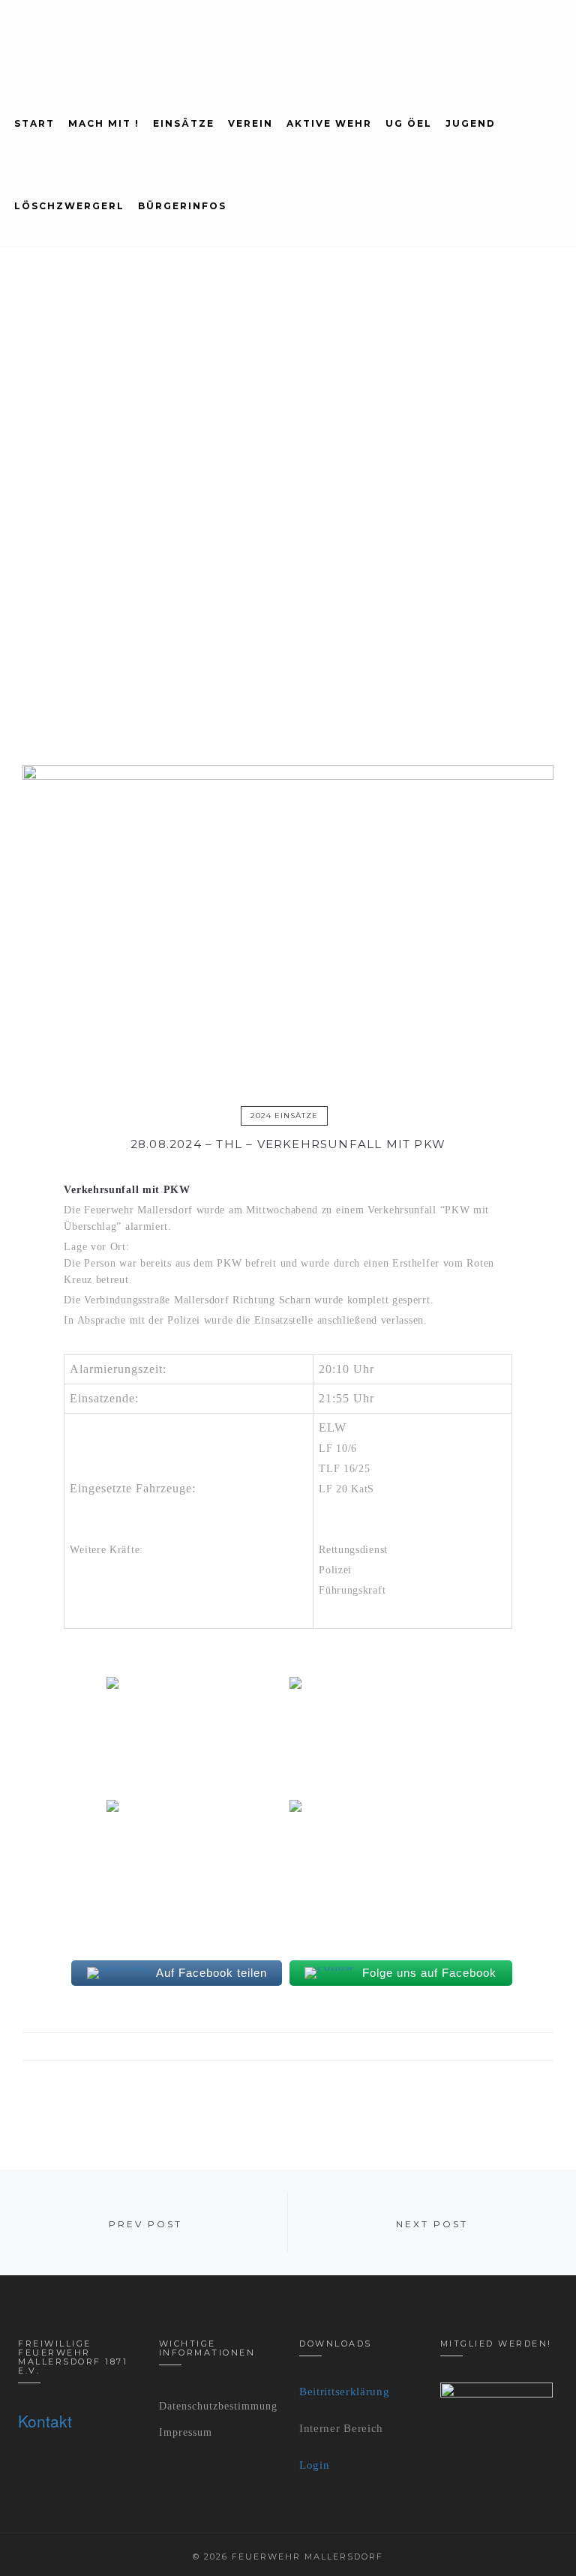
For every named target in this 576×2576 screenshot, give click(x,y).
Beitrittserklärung (345, 2392)
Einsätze (184, 123)
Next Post (432, 2224)
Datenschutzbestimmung (218, 2406)
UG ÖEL (409, 123)
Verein (250, 123)
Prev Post (145, 2224)
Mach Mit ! (104, 123)
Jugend (471, 123)
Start (34, 123)
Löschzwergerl (69, 206)
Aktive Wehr (329, 123)
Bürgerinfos (182, 206)
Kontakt (45, 2421)
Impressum (186, 2432)
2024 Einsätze (284, 1116)
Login (315, 2465)
